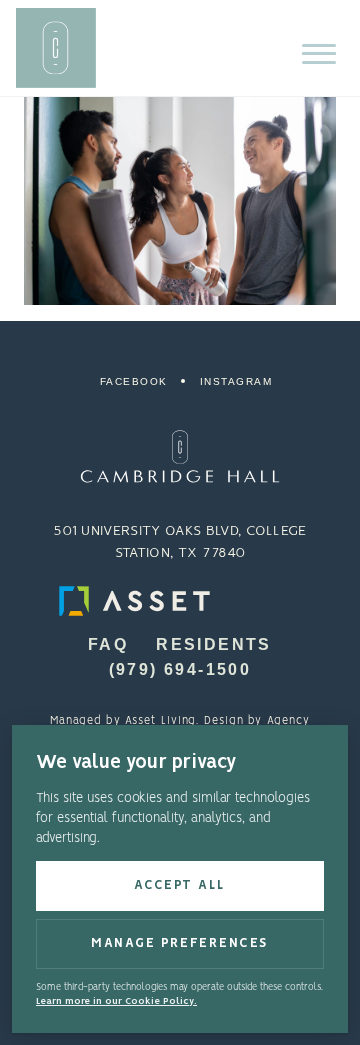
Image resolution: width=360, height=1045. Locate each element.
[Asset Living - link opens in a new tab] (180, 601)
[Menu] (319, 54)
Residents (214, 644)
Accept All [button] (180, 885)
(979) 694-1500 (180, 669)
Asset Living (160, 721)
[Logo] (180, 456)
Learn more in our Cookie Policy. (116, 1001)
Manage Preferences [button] (180, 943)
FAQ (108, 644)
